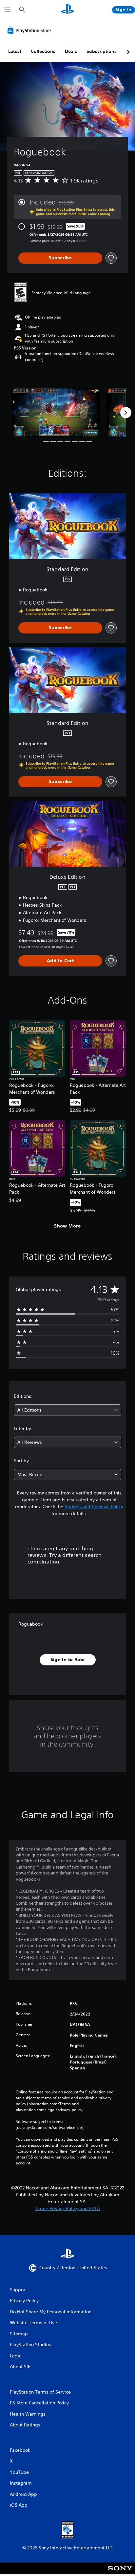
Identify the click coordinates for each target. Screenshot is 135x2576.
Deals (71, 51)
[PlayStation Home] (67, 10)
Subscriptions (102, 51)
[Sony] (120, 2573)
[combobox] (67, 1410)
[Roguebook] (56, 412)
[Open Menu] (8, 10)
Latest (15, 51)
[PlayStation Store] (30, 30)
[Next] (126, 413)
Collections (43, 51)
